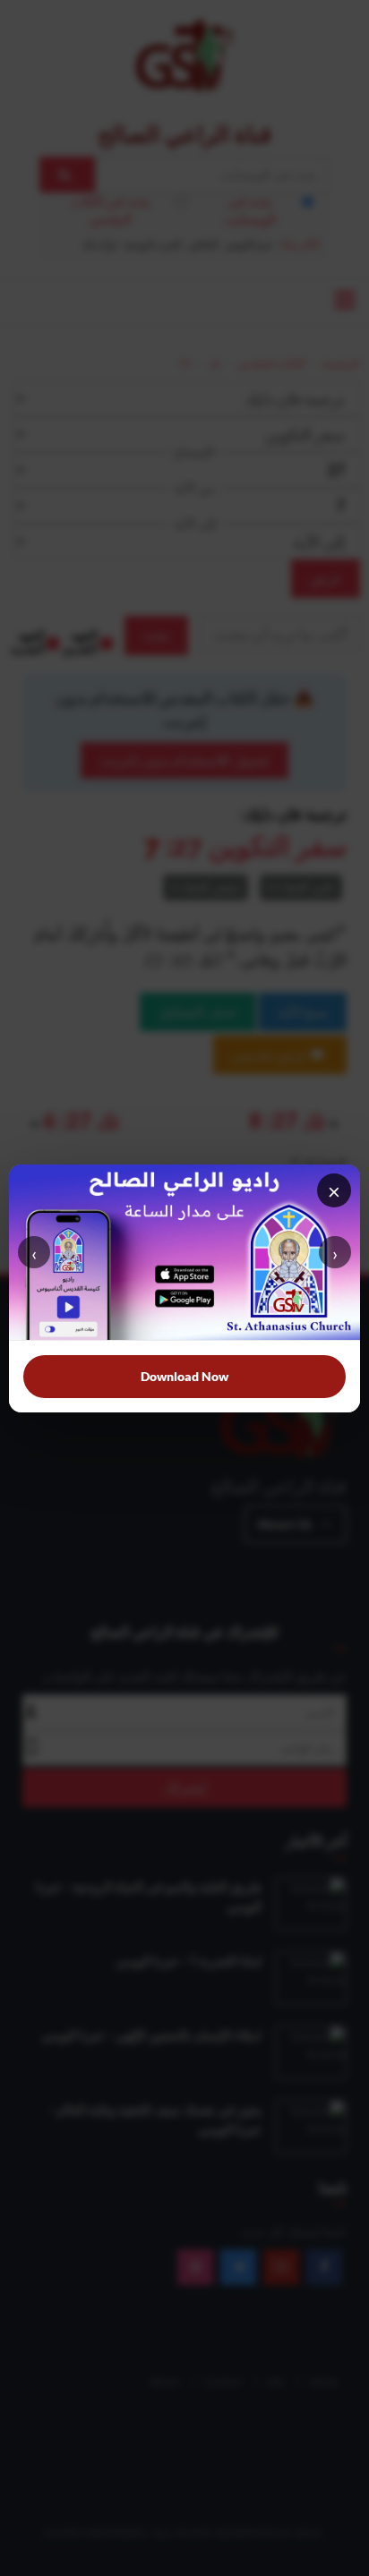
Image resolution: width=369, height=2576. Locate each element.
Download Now (184, 1376)
